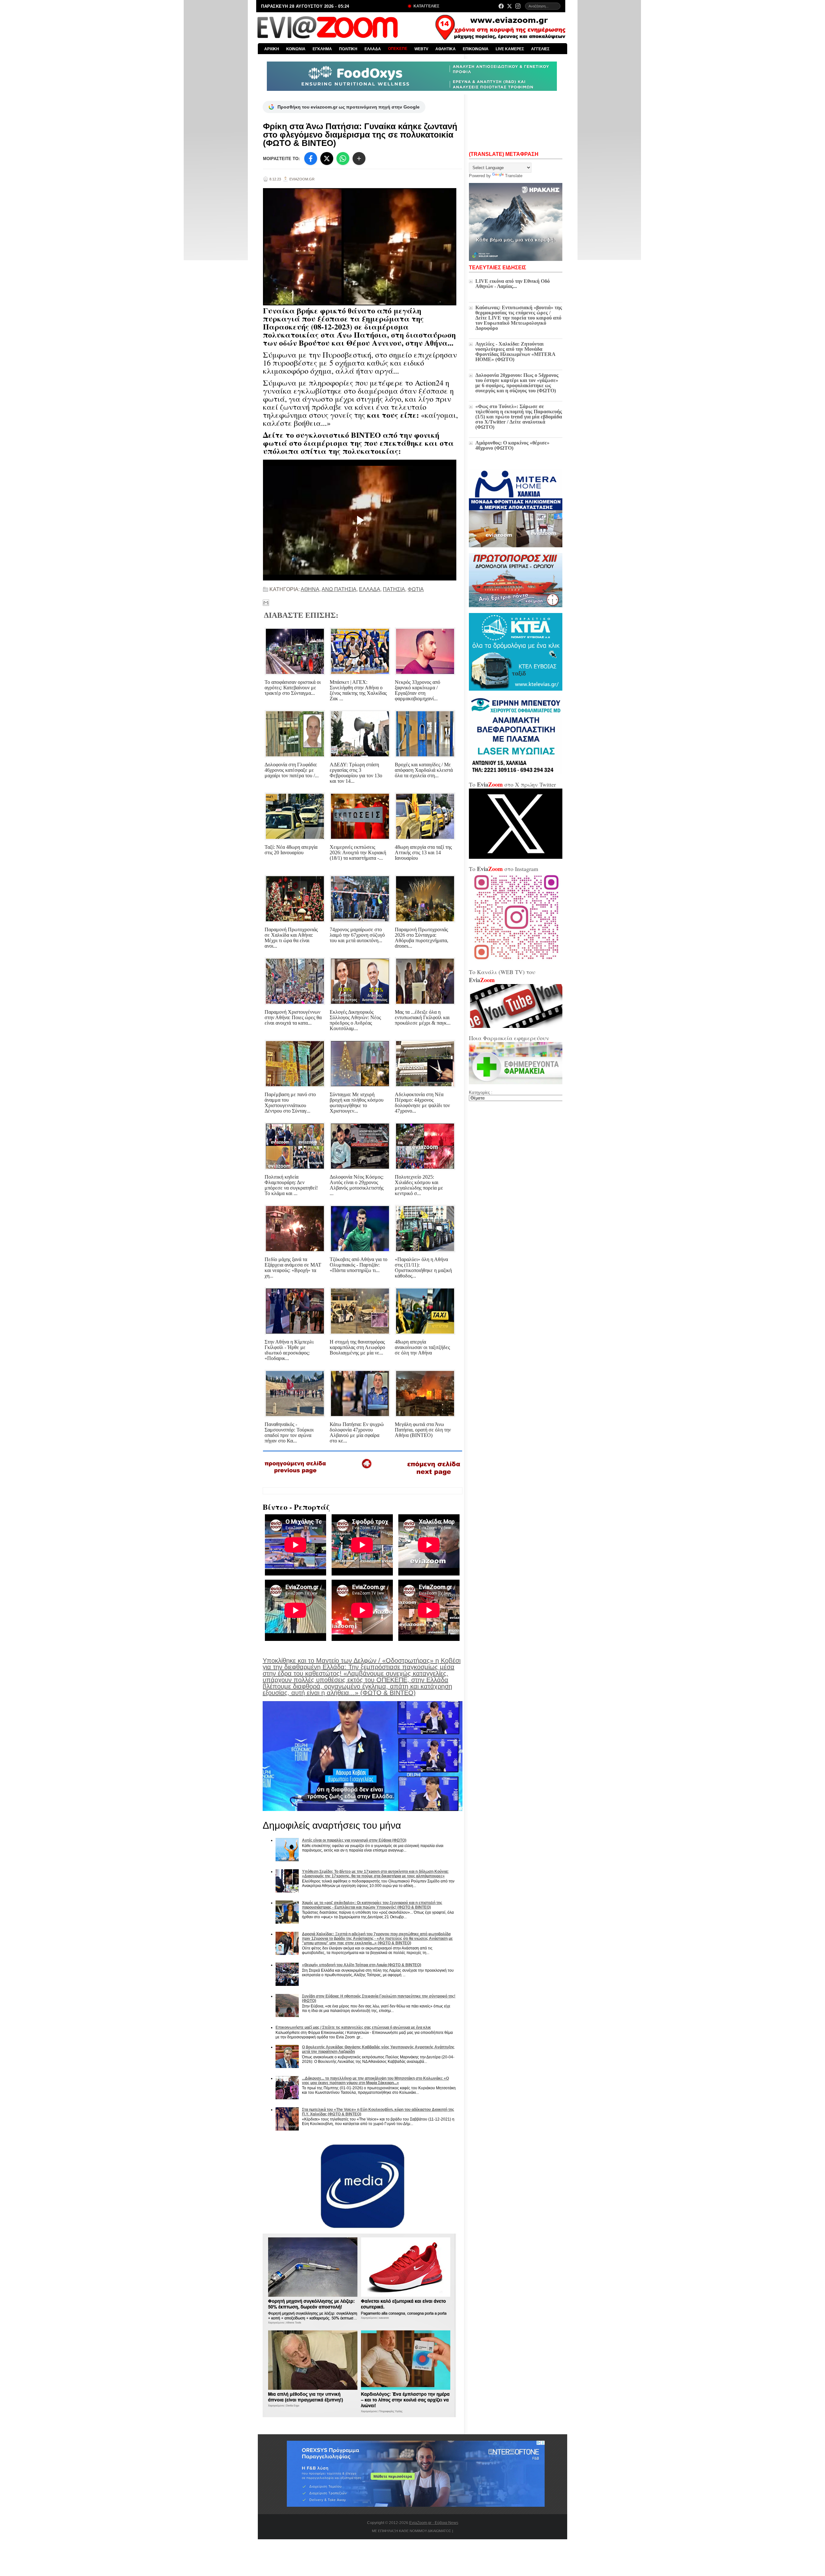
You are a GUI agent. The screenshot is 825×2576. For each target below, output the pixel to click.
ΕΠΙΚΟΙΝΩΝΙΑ (476, 49)
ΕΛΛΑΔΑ (373, 49)
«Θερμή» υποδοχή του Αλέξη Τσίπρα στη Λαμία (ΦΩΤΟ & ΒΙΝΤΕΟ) (362, 1965)
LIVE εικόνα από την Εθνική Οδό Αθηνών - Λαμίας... (513, 284)
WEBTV (421, 49)
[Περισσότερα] (359, 158)
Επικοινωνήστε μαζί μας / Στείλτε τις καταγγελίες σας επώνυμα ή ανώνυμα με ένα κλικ (353, 2027)
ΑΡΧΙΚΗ (272, 49)
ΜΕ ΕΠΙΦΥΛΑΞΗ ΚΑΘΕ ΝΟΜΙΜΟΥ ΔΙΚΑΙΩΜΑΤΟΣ (412, 2531)
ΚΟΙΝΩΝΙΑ (296, 49)
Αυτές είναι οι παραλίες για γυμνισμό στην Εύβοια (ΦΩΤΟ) (354, 1840)
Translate (514, 176)
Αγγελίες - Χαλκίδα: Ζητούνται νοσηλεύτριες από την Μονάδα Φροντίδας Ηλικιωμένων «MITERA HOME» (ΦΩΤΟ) (515, 352)
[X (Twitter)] (510, 6)
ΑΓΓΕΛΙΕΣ (540, 49)
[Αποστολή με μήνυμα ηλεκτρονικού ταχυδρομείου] (266, 603)
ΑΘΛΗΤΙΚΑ (446, 49)
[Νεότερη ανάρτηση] (296, 1476)
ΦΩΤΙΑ (416, 589)
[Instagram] (518, 6)
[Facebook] (501, 6)
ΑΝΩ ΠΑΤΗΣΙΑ (339, 589)
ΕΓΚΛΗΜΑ (322, 49)
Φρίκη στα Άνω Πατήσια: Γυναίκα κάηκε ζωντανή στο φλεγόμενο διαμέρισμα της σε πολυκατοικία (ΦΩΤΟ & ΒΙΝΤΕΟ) (360, 135)
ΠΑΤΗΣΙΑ (394, 589)
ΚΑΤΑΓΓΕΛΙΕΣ (426, 6)
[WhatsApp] (343, 158)
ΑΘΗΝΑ (310, 589)
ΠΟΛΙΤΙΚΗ (348, 49)
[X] (327, 158)
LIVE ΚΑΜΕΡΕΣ (510, 49)
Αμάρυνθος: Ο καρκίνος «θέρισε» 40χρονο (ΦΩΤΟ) (512, 445)
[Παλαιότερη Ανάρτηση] (433, 1477)
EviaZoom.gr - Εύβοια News (434, 2523)
